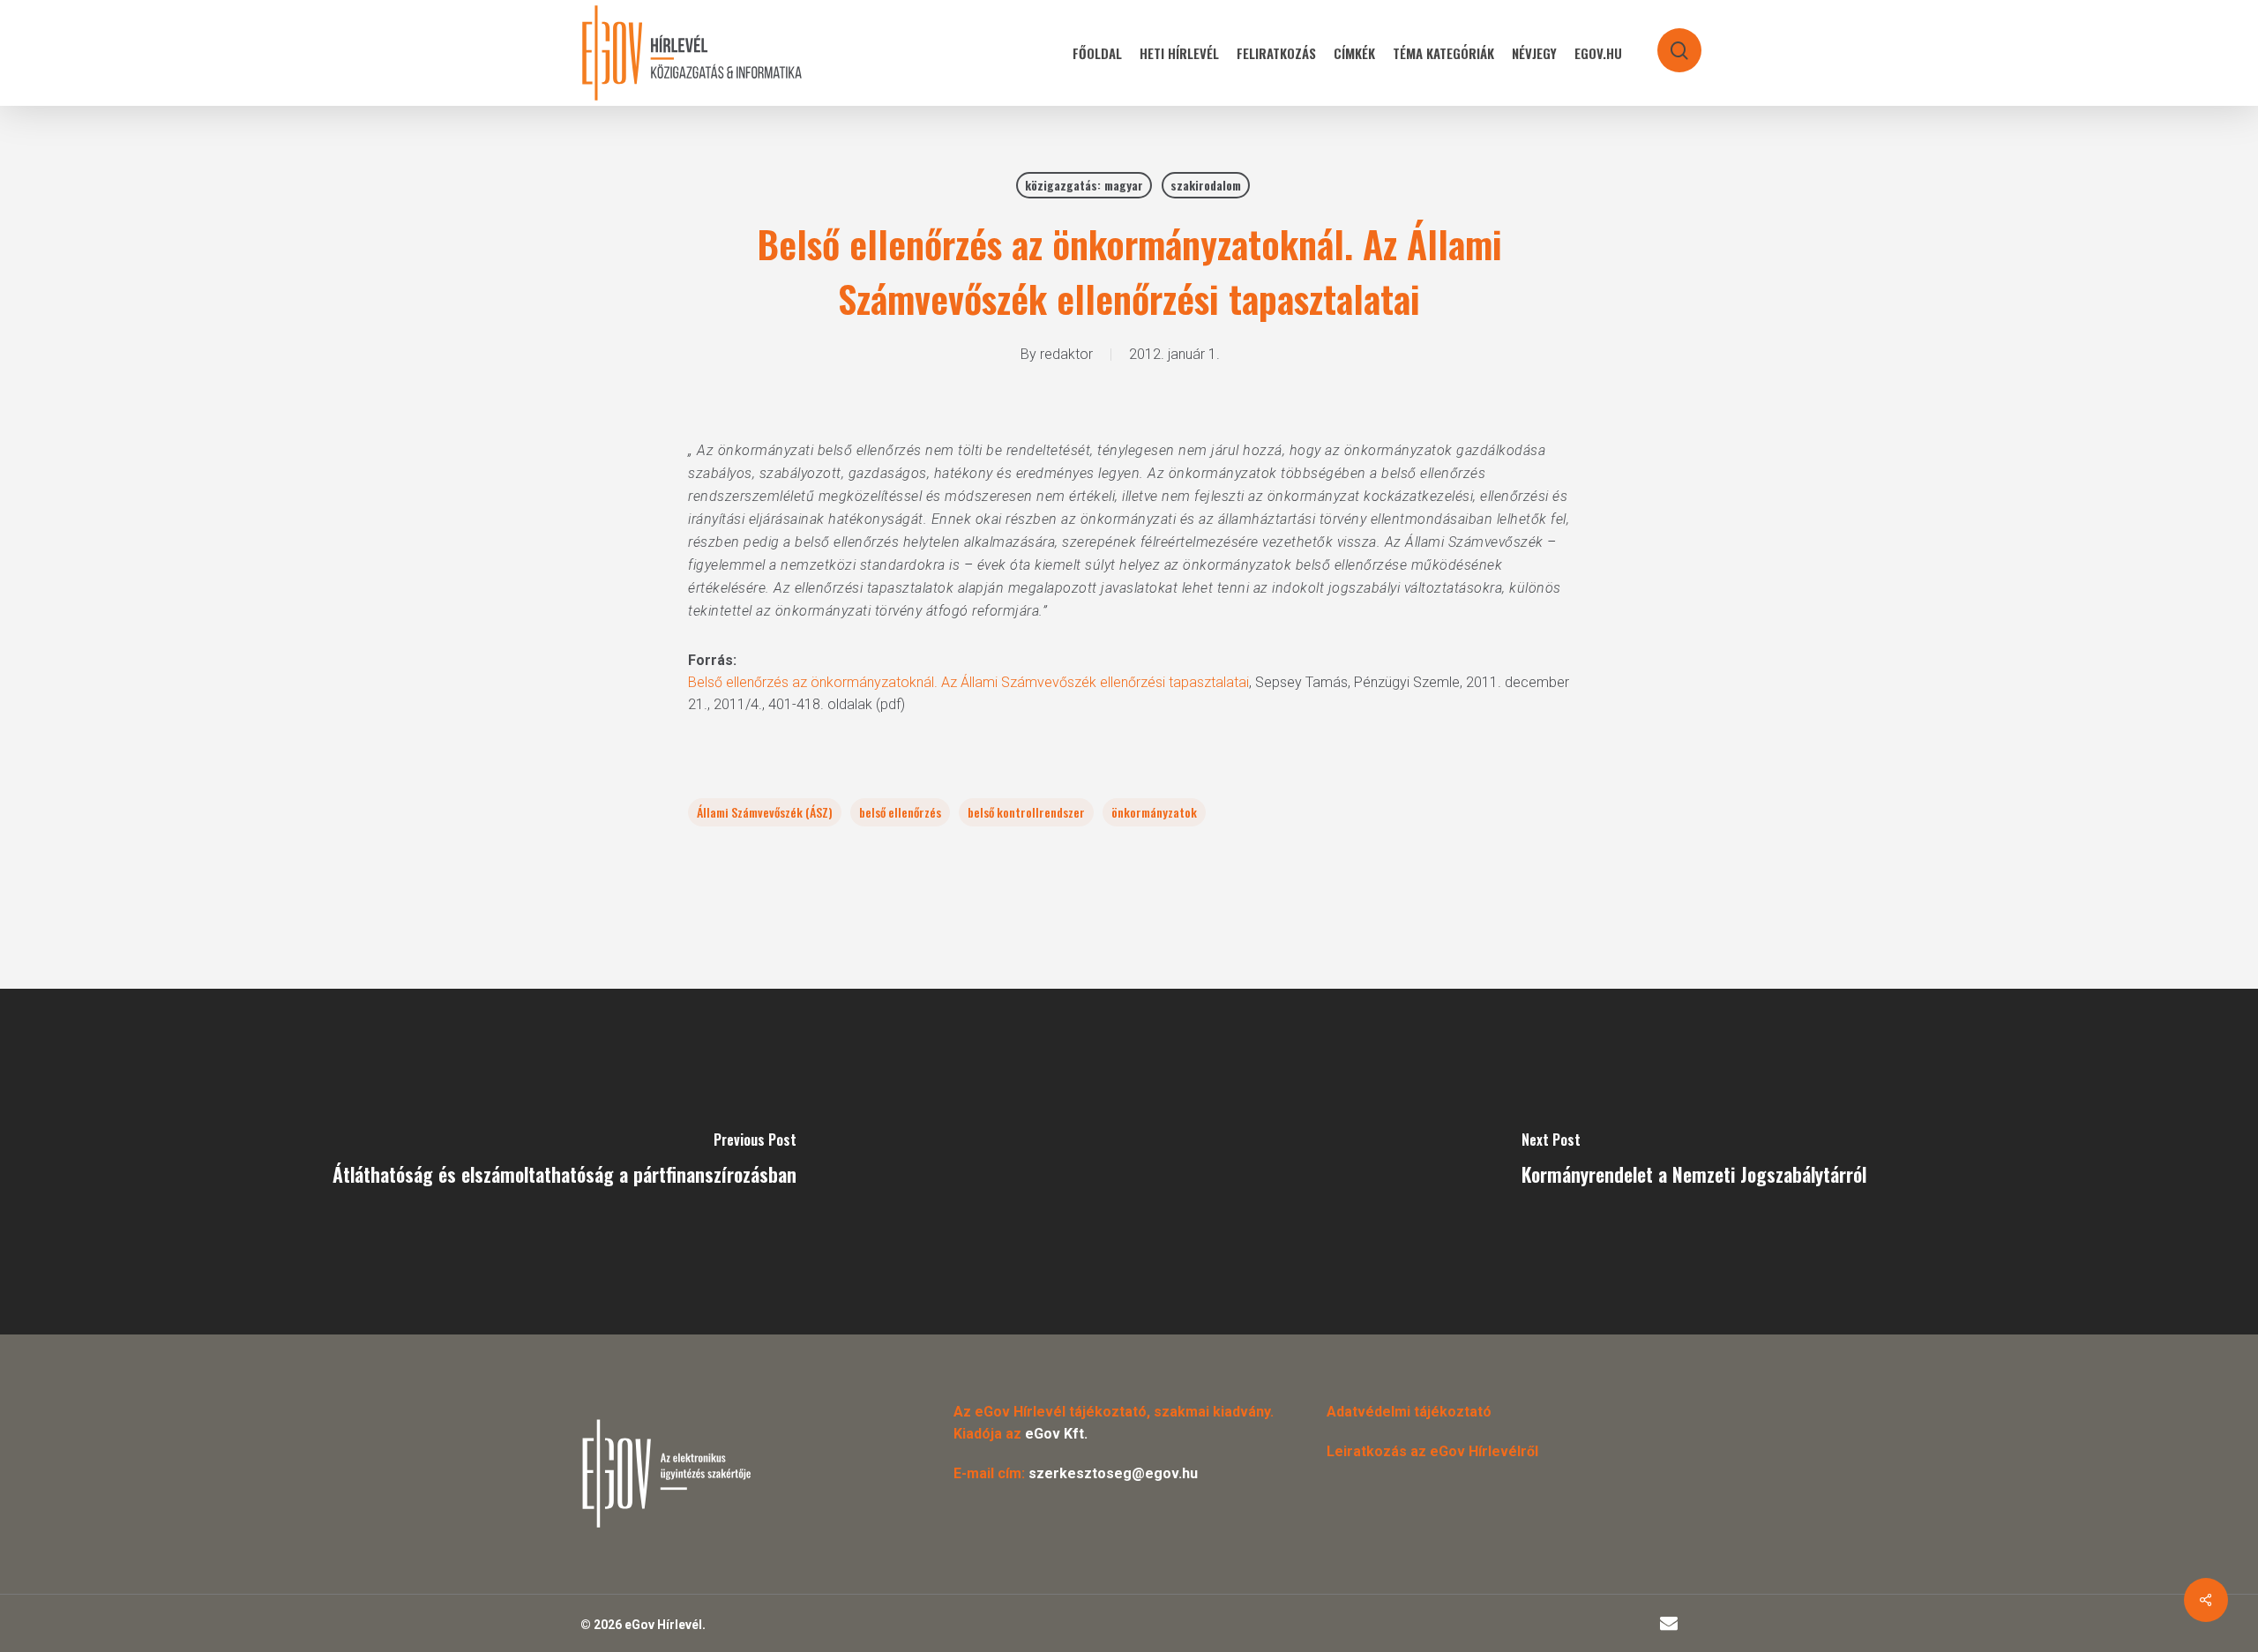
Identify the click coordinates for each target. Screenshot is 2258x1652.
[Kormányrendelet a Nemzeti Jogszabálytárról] (1693, 1162)
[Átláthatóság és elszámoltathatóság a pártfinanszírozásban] (564, 1162)
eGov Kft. (1056, 1434)
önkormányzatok (1154, 812)
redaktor (1066, 354)
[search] (1668, 42)
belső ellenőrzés (900, 812)
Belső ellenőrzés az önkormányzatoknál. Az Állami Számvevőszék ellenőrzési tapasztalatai (968, 682)
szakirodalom (1206, 185)
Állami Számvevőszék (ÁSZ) (765, 812)
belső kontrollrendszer (1026, 812)
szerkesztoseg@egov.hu (1113, 1473)
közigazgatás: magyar (1084, 185)
